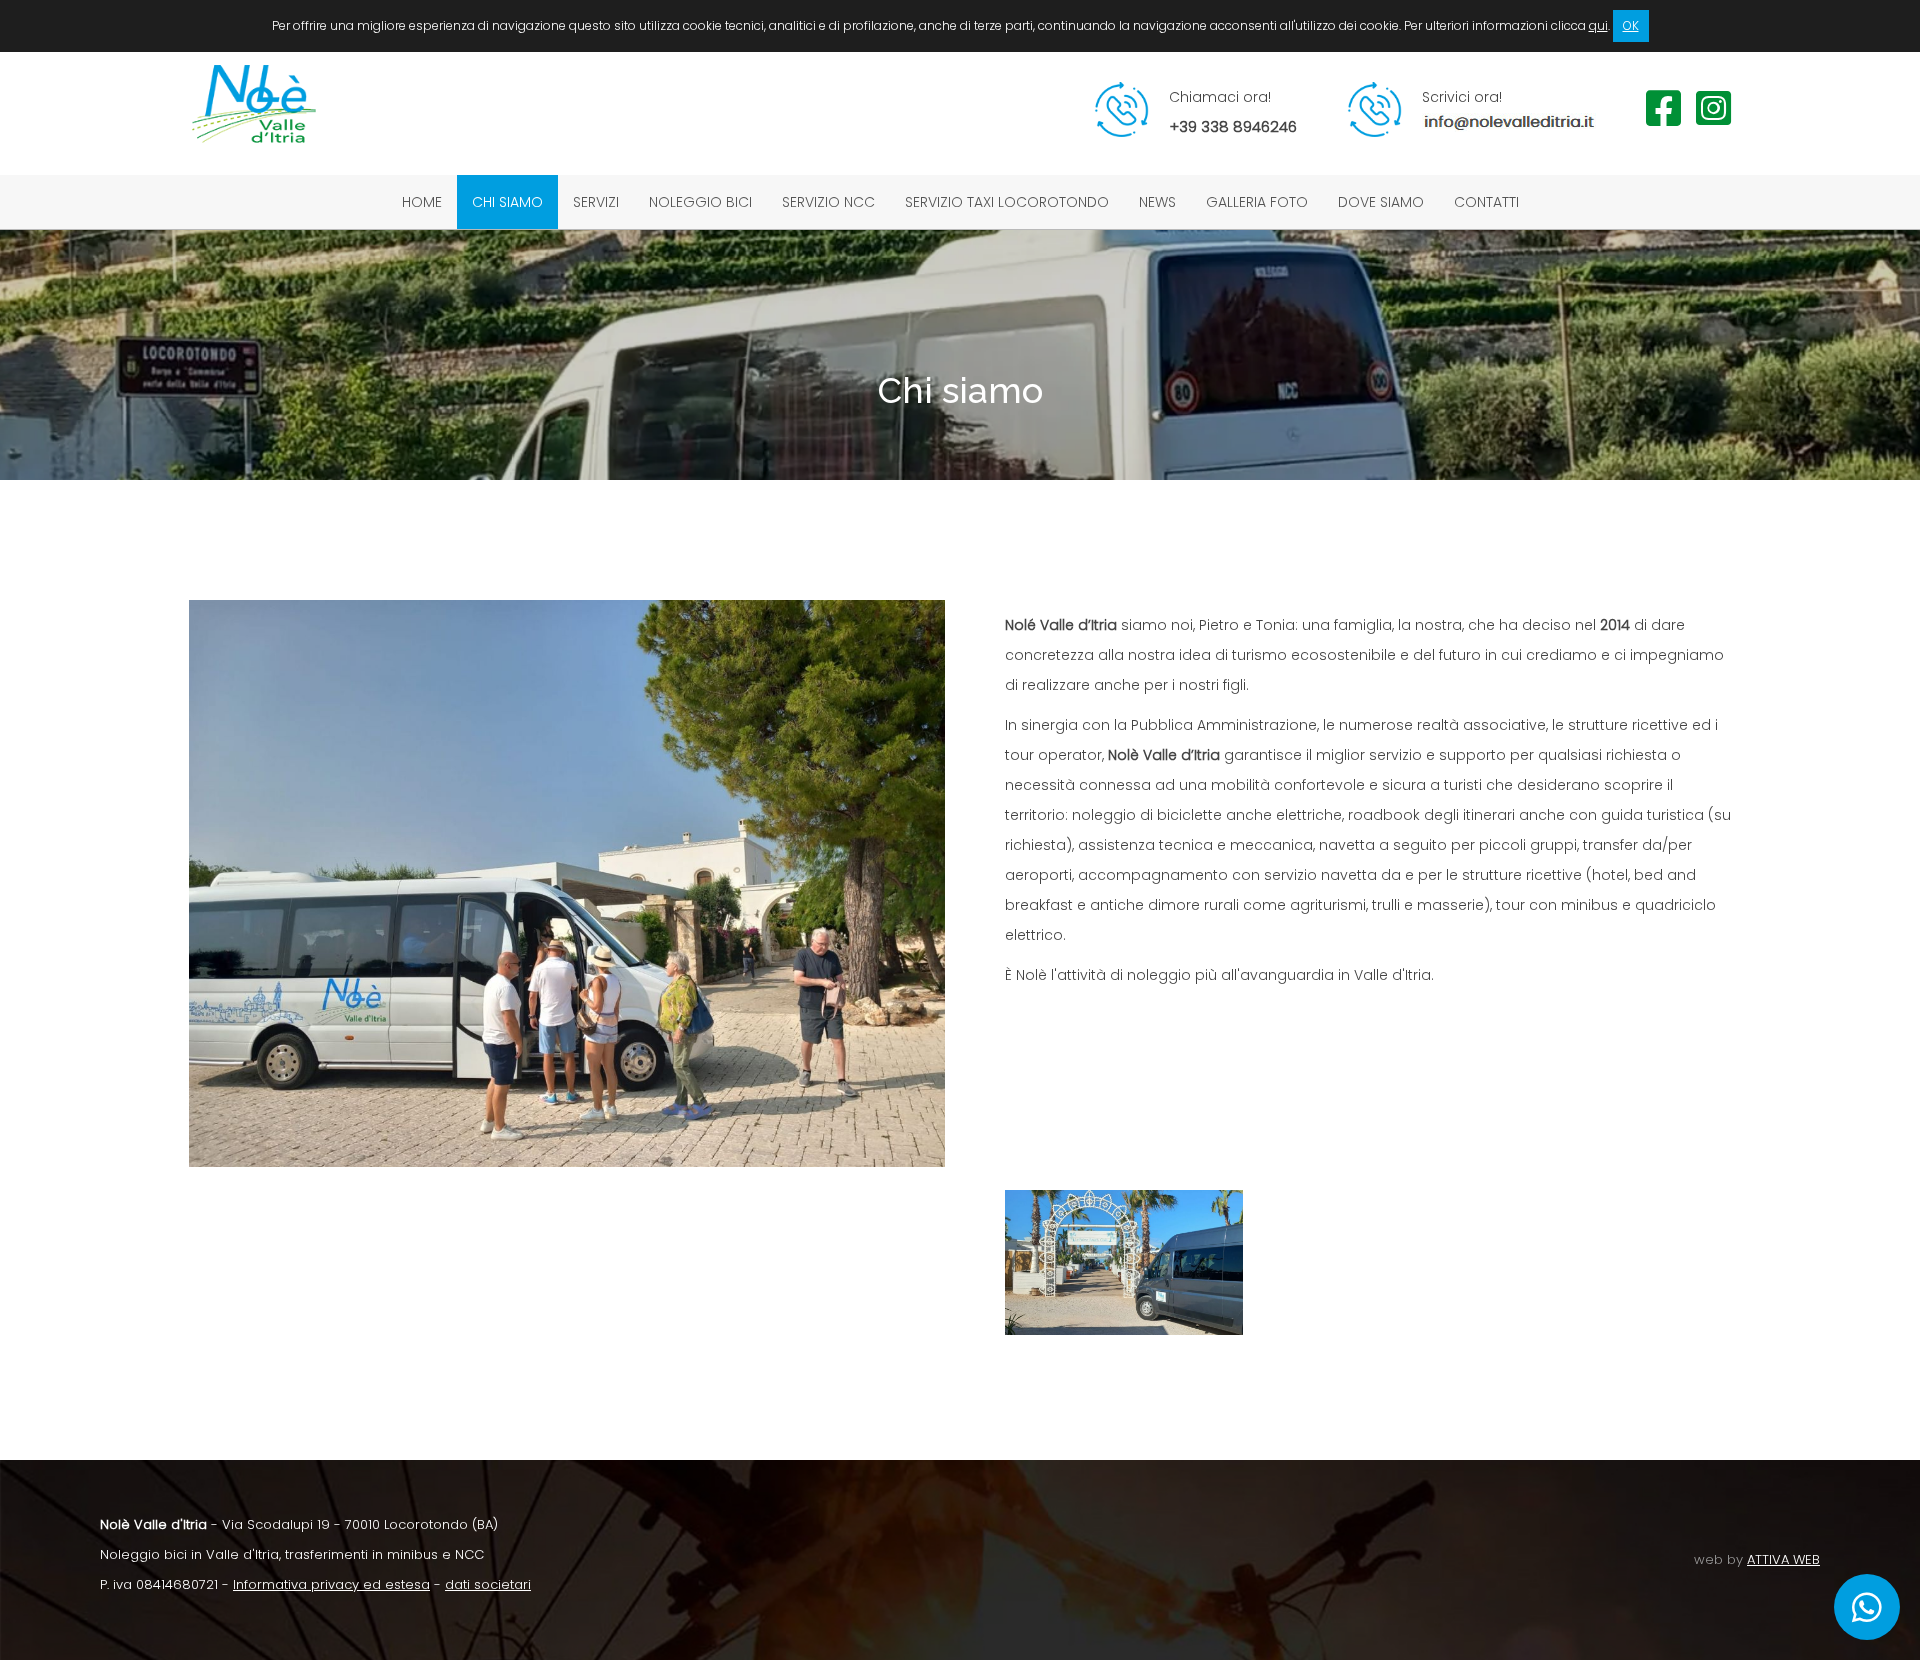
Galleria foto (1257, 202)
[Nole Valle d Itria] (254, 160)
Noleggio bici (700, 202)
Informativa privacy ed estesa (331, 1584)
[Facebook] (1663, 118)
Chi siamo (507, 202)
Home (422, 202)
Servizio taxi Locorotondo (1007, 202)
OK (1631, 25)
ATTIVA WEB (1783, 1559)
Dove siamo (1381, 202)
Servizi (596, 202)
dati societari (488, 1584)
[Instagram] (1713, 118)
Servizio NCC (828, 202)
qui (1598, 25)
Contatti (1486, 202)
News (1157, 202)
